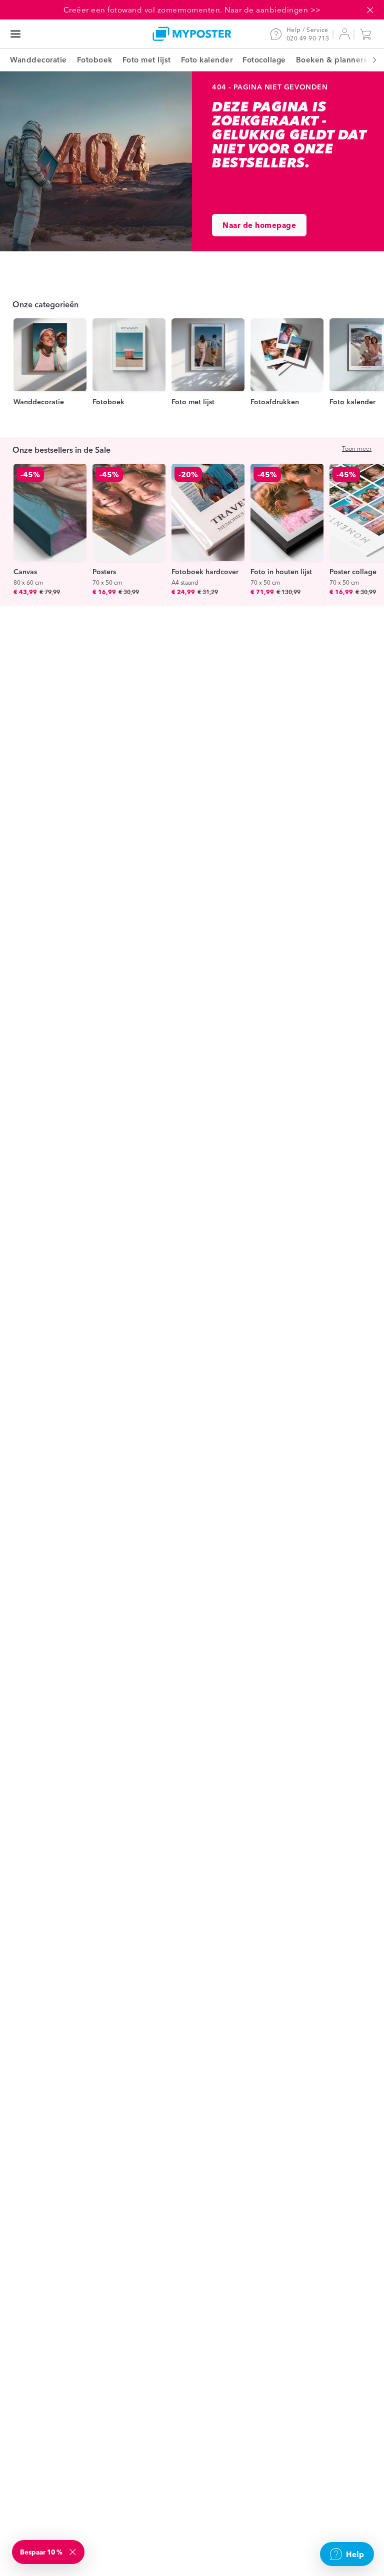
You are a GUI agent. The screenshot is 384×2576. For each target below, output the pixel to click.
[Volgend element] (369, 60)
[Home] (192, 34)
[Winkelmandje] (368, 34)
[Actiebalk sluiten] (370, 10)
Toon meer (357, 448)
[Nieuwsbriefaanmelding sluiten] (73, 2552)
